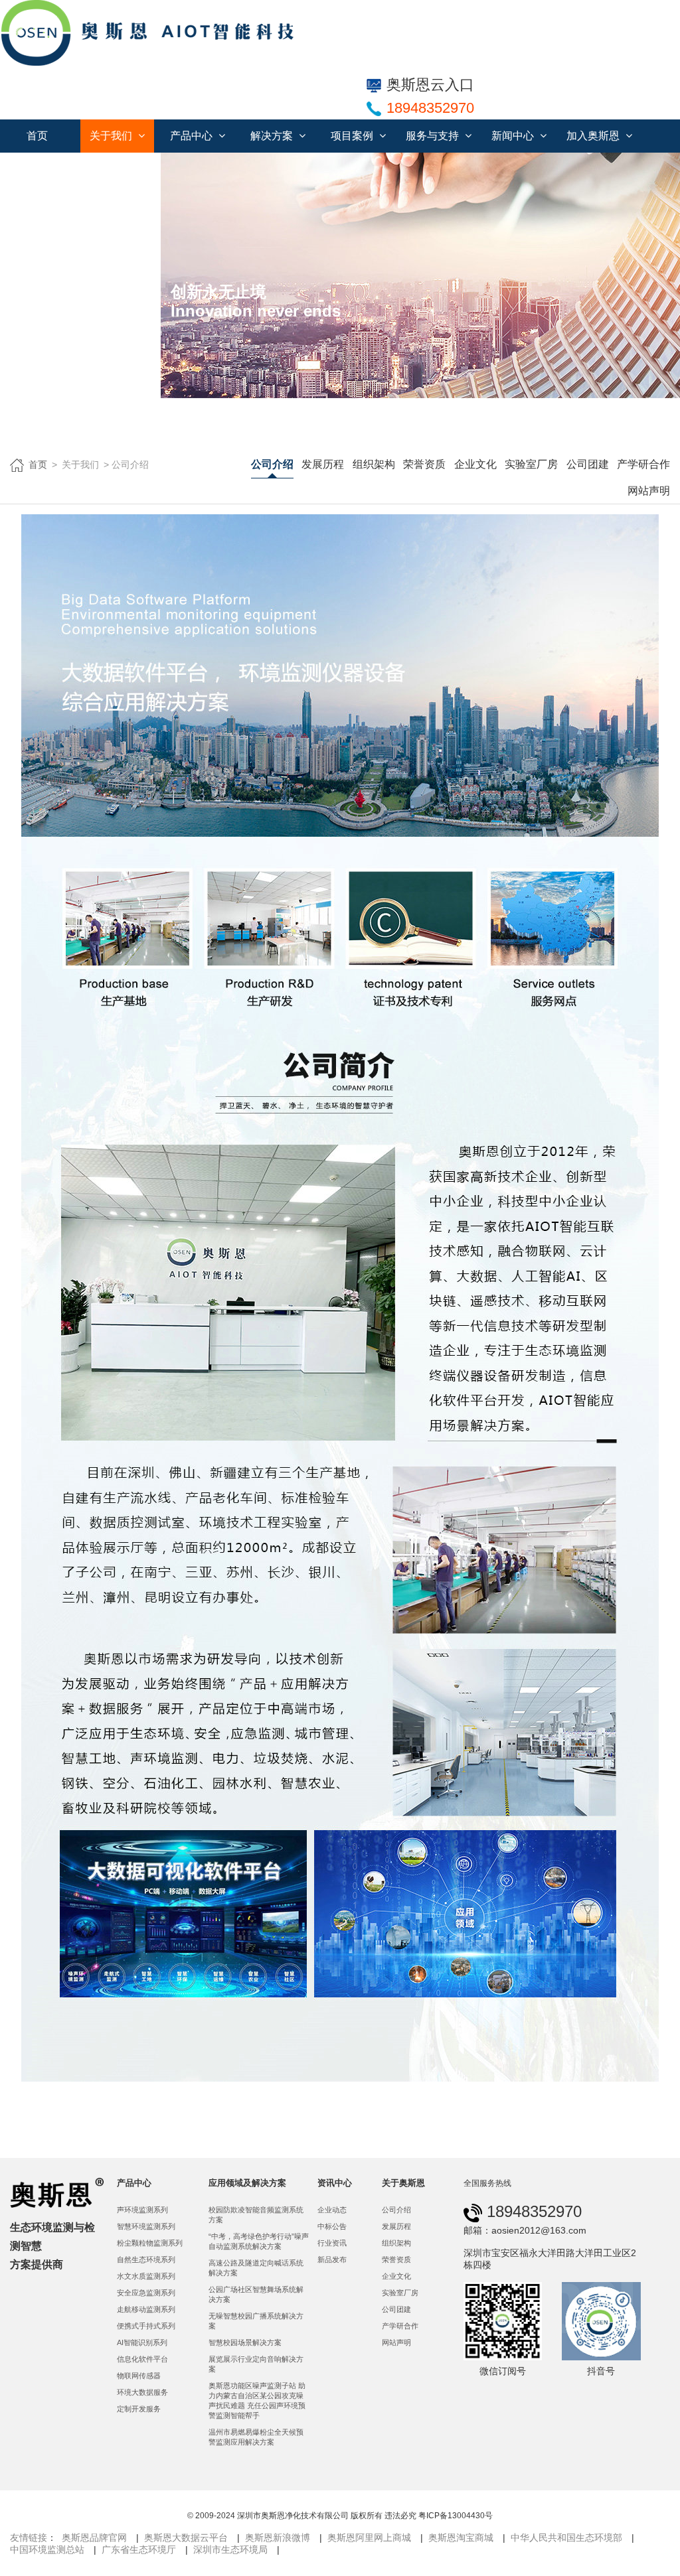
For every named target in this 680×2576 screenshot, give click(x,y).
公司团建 (588, 464)
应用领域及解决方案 (247, 2183)
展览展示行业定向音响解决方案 (256, 2364)
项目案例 (353, 136)
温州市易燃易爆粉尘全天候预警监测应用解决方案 (256, 2437)
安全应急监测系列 (146, 2293)
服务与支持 (434, 136)
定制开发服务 (139, 2409)
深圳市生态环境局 (230, 2549)
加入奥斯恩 (594, 136)
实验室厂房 (531, 464)
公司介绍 (272, 464)
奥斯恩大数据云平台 (186, 2538)
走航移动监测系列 (146, 2309)
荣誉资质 (424, 464)
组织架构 (374, 464)
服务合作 (119, 169)
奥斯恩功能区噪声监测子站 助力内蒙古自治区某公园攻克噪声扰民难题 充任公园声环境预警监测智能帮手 (257, 2400)
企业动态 (332, 2210)
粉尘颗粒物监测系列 (150, 2243)
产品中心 (193, 136)
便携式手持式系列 (146, 2326)
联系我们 (44, 169)
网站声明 (649, 491)
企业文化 (475, 464)
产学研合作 (643, 464)
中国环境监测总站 (47, 2549)
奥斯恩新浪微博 (278, 2538)
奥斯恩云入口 (430, 85)
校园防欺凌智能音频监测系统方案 (256, 2215)
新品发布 (332, 2259)
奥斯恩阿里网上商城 (369, 2538)
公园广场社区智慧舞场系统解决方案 (256, 2294)
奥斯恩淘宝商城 (461, 2538)
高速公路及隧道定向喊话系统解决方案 (256, 2268)
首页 (37, 136)
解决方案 (273, 136)
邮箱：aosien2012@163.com (525, 2230)
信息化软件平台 (142, 2359)
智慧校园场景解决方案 (245, 2342)
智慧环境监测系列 (146, 2226)
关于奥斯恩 (403, 2183)
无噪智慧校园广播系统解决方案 (256, 2321)
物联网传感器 (139, 2376)
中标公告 (332, 2226)
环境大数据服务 (142, 2392)
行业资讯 (332, 2243)
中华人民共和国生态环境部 (566, 2538)
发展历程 (323, 464)
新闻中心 (514, 136)
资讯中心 (335, 2183)
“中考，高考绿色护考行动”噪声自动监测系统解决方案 (259, 2241)
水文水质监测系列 (146, 2276)
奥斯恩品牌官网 (94, 2538)
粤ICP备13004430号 (456, 2516)
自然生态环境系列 (146, 2259)
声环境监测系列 (142, 2210)
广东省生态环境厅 (139, 2549)
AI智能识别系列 (142, 2342)
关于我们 (112, 136)
